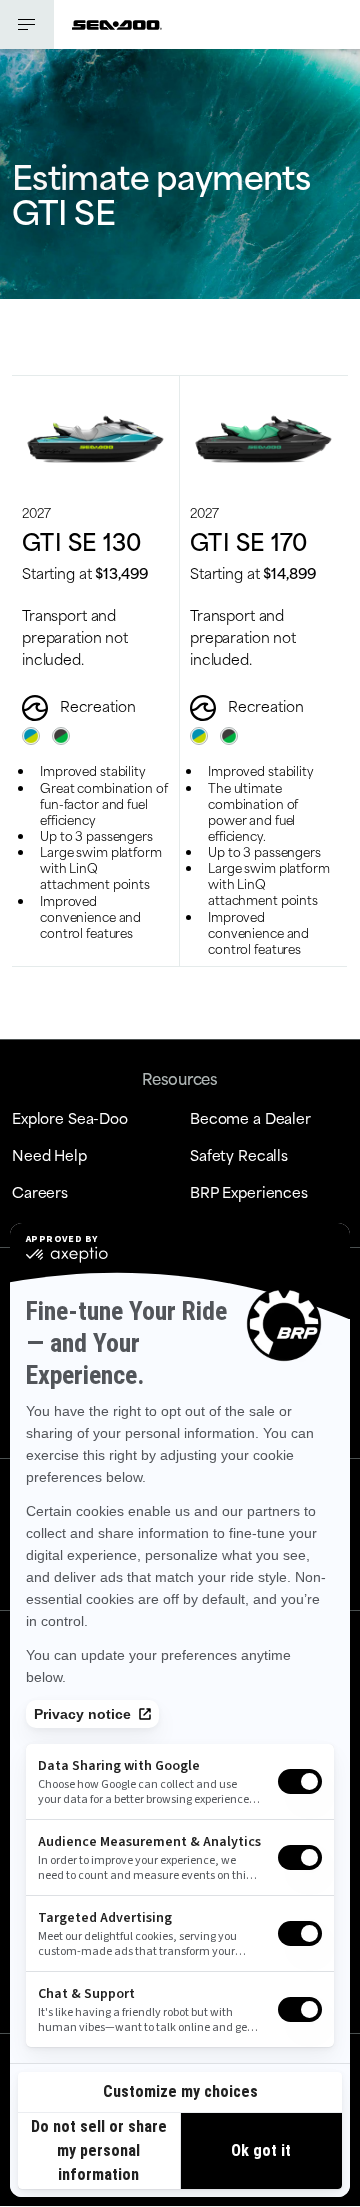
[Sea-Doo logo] (117, 24)
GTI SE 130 (82, 540)
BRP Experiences (249, 1191)
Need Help (49, 1154)
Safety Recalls (239, 1154)
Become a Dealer (250, 1117)
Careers (40, 1191)
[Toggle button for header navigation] (27, 24)
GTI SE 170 (249, 540)
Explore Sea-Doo (70, 1117)
